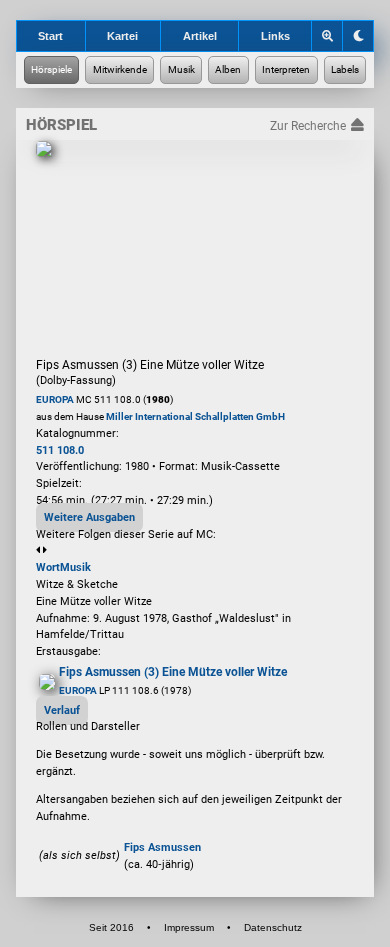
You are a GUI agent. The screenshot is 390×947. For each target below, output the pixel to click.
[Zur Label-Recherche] (345, 70)
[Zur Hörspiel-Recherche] (52, 70)
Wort (48, 567)
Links (275, 36)
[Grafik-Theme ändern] (358, 36)
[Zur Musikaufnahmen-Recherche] (181, 70)
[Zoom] (327, 36)
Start (50, 36)
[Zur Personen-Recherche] (119, 70)
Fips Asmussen (162, 847)
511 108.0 (60, 450)
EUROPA (55, 399)
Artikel (200, 36)
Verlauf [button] (62, 710)
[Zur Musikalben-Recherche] (228, 70)
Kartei (122, 36)
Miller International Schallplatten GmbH (195, 416)
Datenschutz (273, 927)
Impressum (189, 927)
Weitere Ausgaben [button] (89, 517)
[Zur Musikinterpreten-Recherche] (286, 70)
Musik (75, 567)
